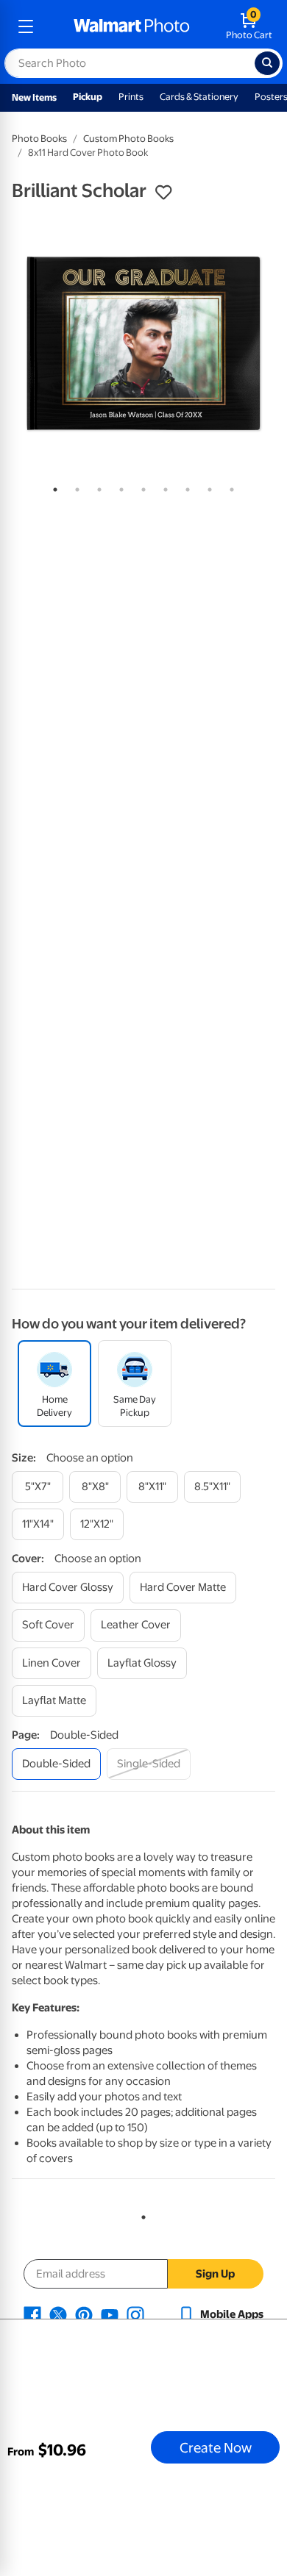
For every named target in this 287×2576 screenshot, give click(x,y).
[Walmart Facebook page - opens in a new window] (32, 2314)
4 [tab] (118, 487)
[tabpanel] (143, 343)
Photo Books (39, 139)
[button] (163, 193)
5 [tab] (141, 487)
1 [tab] (52, 487)
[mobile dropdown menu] (26, 26)
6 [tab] (163, 487)
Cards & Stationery (199, 97)
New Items (34, 97)
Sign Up (215, 2274)
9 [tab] (229, 487)
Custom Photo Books (128, 139)
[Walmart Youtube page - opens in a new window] (110, 2314)
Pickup (88, 97)
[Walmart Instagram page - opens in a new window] (135, 2314)
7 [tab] (185, 487)
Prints (131, 97)
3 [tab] (96, 487)
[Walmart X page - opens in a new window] (58, 2314)
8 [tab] (207, 487)
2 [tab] (74, 487)
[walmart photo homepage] (132, 26)
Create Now (216, 2447)
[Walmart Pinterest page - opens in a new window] (84, 2314)
